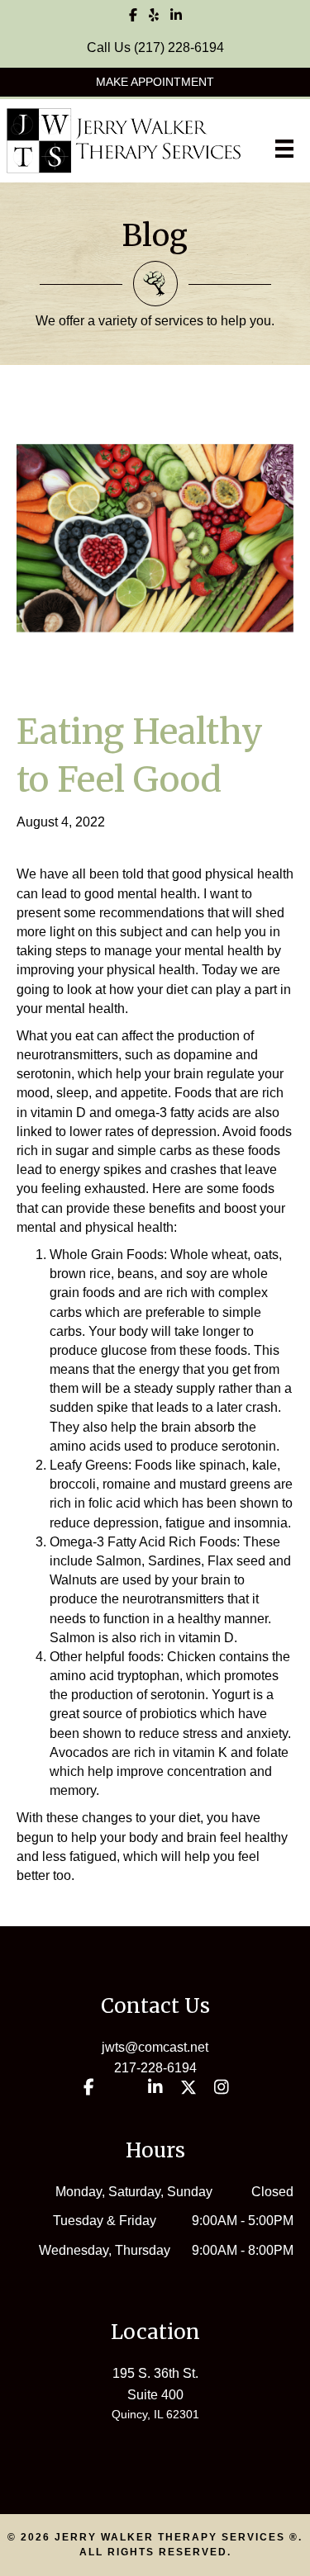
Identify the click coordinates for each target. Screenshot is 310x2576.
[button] (155, 82)
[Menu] (284, 149)
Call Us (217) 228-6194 (155, 47)
